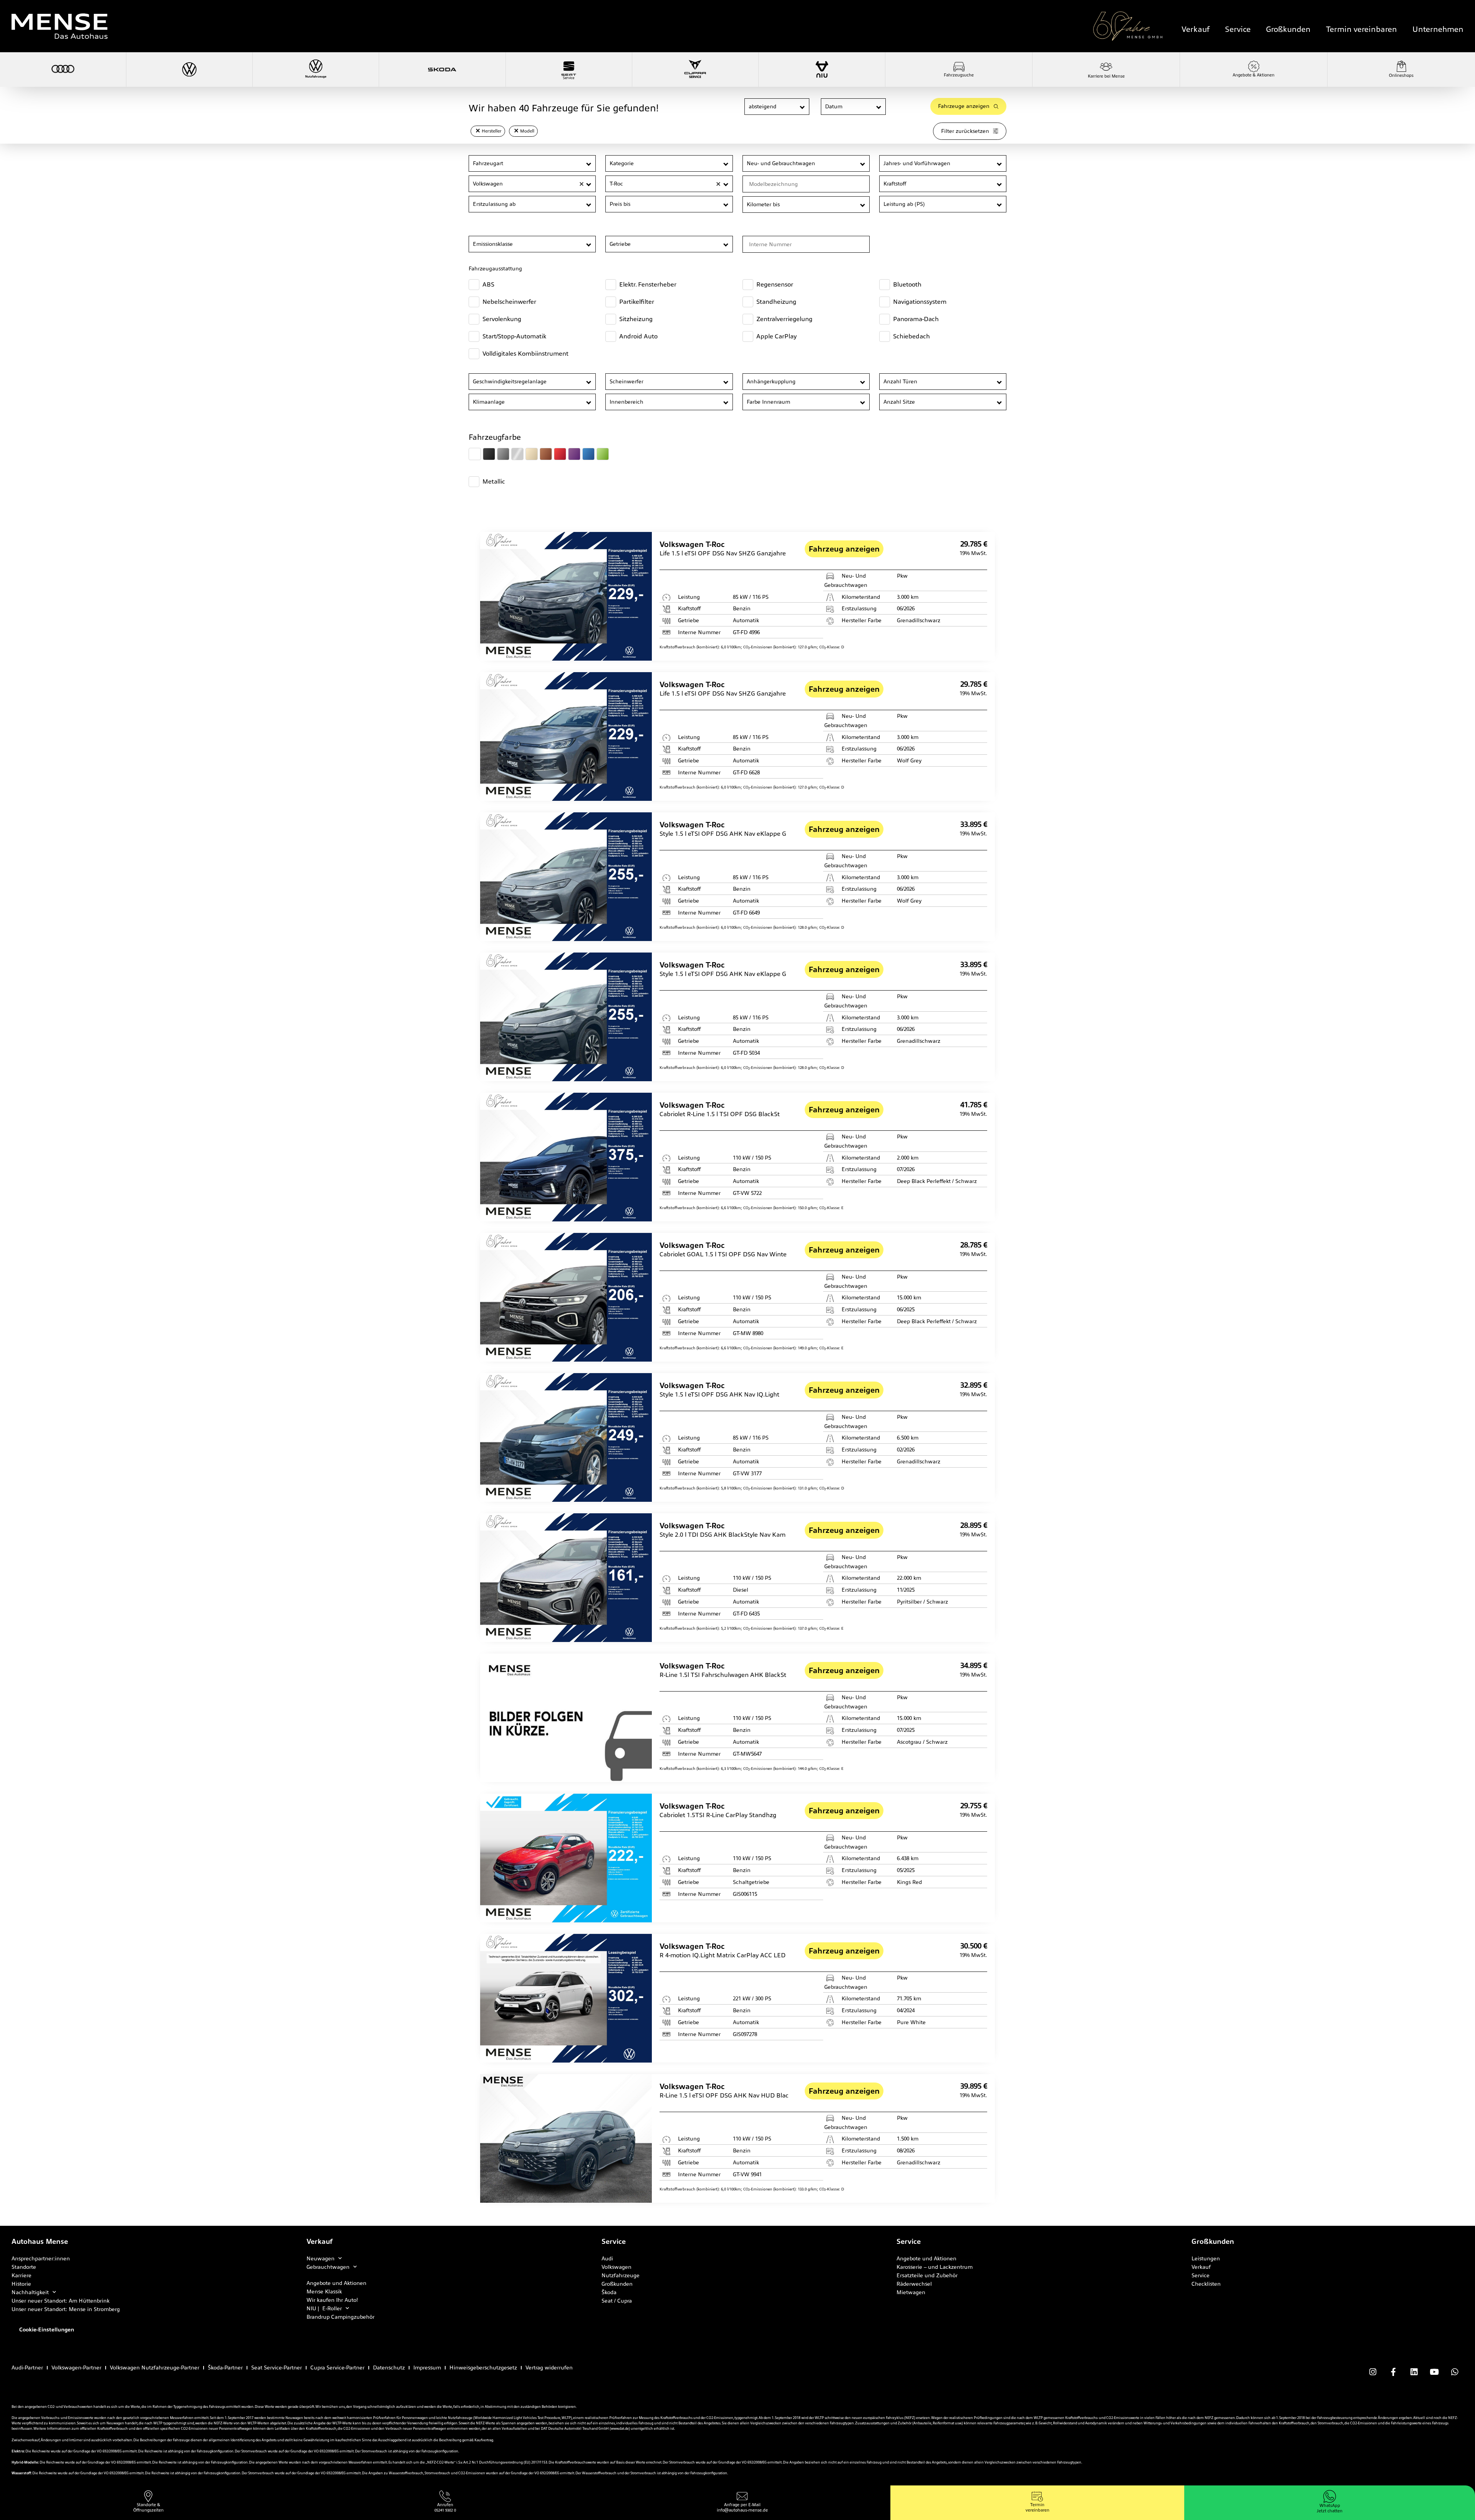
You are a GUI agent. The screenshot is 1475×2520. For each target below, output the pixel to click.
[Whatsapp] (1455, 2372)
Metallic (494, 481)
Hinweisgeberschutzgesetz (483, 2368)
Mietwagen (911, 2292)
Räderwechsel (914, 2284)
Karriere (22, 2275)
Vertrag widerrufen (549, 2368)
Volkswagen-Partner (76, 2368)
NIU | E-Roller (324, 2308)
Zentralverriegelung (784, 319)
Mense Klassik (324, 2291)
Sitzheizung (636, 319)
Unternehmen (1438, 29)
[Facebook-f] (1393, 2372)
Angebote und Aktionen (336, 2283)
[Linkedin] (1414, 2372)
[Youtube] (1434, 2372)
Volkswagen (617, 2267)
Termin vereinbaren (1361, 29)
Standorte (24, 2267)
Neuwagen (321, 2258)
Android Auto (638, 336)
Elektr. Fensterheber (648, 284)
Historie (21, 2284)
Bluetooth (907, 284)
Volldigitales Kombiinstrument (525, 354)
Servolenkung (502, 319)
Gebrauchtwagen (328, 2267)
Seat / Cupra (617, 2301)
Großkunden (1288, 29)
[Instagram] (1373, 2372)
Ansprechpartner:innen (41, 2258)
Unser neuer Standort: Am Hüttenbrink (60, 2301)
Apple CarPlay (776, 336)
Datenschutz (389, 2368)
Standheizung (776, 302)
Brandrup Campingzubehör (341, 2317)
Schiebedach (912, 336)
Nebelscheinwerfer (509, 302)
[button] (803, 107)
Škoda (609, 2292)
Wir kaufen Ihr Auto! (332, 2300)
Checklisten (1206, 2284)
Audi (607, 2258)
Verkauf (1196, 29)
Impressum (427, 2368)
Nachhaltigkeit (30, 2292)
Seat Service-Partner (277, 2368)
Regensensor (775, 284)
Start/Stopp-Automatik (514, 336)
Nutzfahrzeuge (621, 2275)
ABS (488, 284)
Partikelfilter (637, 302)
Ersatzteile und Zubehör (927, 2275)
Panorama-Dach (916, 319)
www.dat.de (620, 2429)
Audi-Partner (27, 2368)
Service (1238, 29)
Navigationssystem (920, 302)
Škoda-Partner (225, 2368)
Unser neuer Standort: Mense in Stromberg (66, 2309)
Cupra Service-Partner (337, 2368)
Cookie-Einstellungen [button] (47, 2329)
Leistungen (1206, 2258)
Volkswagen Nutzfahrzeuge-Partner (155, 2368)
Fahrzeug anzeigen (844, 549)
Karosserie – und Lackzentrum (935, 2267)
